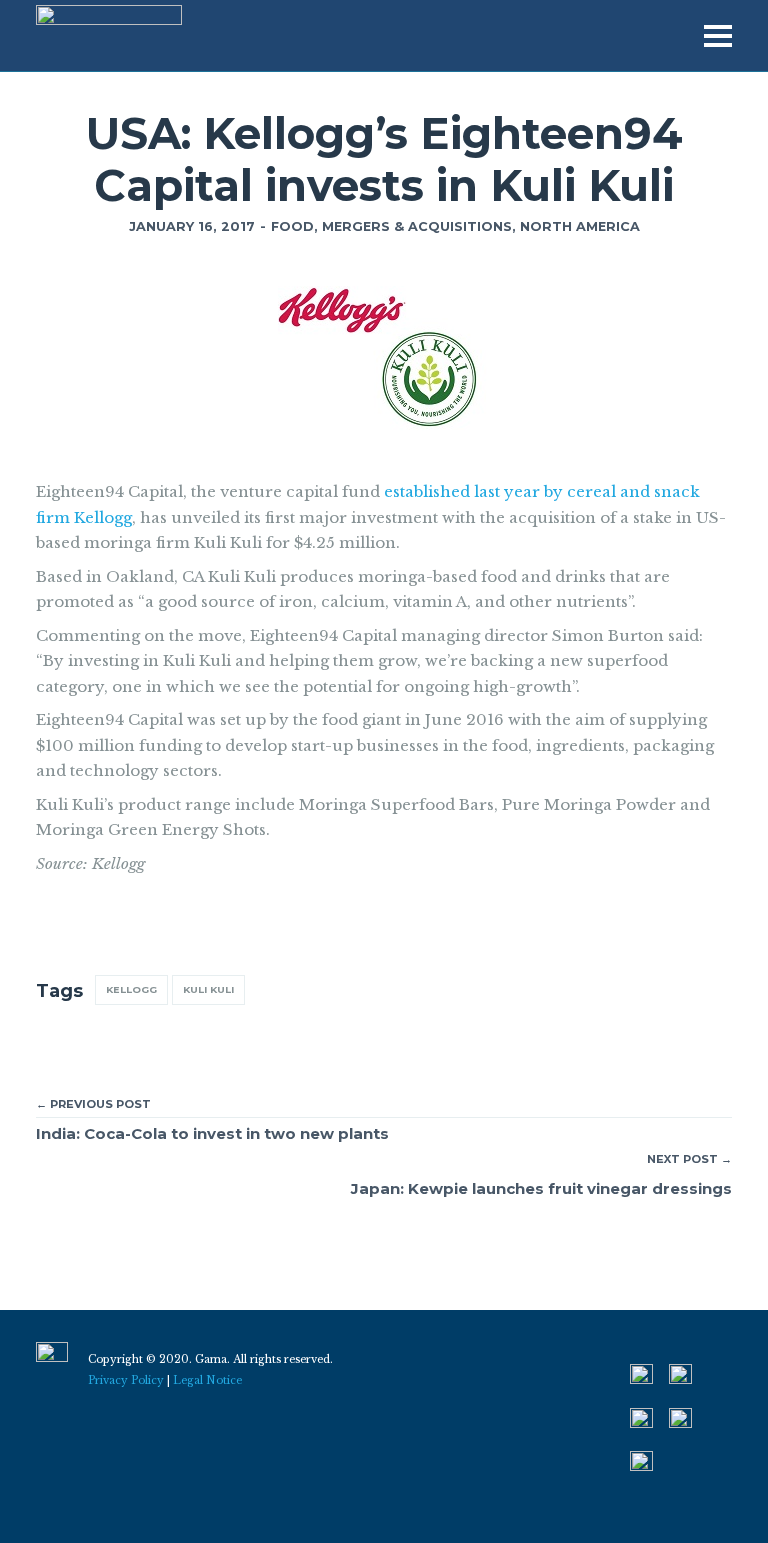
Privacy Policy (126, 1380)
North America (580, 226)
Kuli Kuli (208, 989)
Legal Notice (207, 1380)
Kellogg (131, 989)
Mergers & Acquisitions (417, 226)
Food (292, 226)
